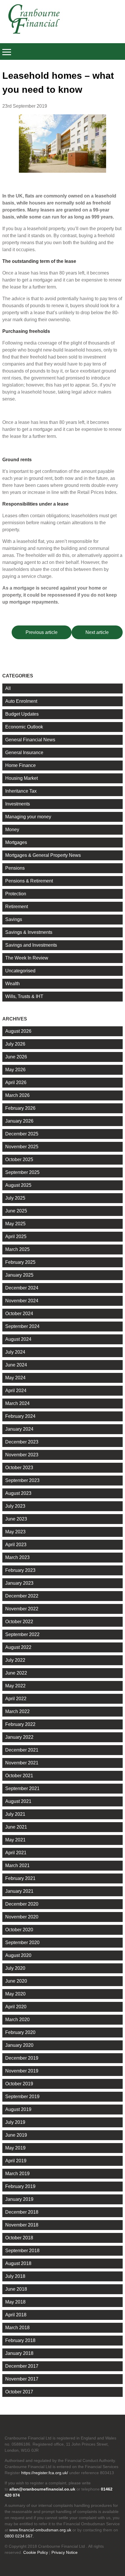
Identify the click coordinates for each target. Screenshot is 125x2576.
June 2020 (16, 1981)
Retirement (17, 907)
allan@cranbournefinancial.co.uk (42, 2489)
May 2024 (15, 1378)
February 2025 (20, 1262)
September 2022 (22, 1634)
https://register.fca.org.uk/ (45, 2473)
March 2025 (17, 1249)
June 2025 (16, 1211)
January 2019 (19, 2199)
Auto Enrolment (21, 701)
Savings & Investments (29, 932)
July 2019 (15, 2122)
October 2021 (19, 1776)
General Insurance (24, 753)
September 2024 (22, 1326)
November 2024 (22, 1301)
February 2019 (20, 2186)
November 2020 (22, 1917)
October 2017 (19, 2392)
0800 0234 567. (19, 2536)
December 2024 (22, 1288)
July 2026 (15, 1044)
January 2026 (19, 1121)
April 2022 (16, 1699)
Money (12, 830)
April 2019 (16, 2161)
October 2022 (19, 1622)
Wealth (12, 984)
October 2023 (19, 1468)
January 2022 (19, 1737)
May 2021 (15, 1840)
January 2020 (19, 2045)
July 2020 (15, 1968)
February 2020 (20, 2032)
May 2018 (15, 2302)
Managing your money (28, 817)
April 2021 (16, 1853)
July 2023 (15, 1506)
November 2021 (22, 1763)
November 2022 (22, 1609)
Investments (18, 804)
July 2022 (15, 1660)
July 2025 (15, 1198)
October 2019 (19, 2084)
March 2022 (17, 1711)
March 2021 (17, 1865)
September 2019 (22, 2097)
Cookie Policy (36, 2552)
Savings (14, 919)
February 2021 (20, 1878)
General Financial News (30, 740)
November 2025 (22, 1147)
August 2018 (18, 2263)
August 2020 (18, 1955)
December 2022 (22, 1596)
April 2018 (16, 2315)
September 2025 (22, 1172)
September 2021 (22, 1788)
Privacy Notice (65, 2552)
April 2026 (16, 1082)
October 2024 (19, 1314)
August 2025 (18, 1185)
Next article (97, 632)
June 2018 (16, 2289)
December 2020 (22, 1904)
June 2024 (16, 1365)
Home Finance (20, 765)
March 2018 (17, 2328)
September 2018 (22, 2251)
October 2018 (19, 2238)
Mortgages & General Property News (43, 855)
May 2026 (15, 1070)
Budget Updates (22, 714)
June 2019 (16, 2135)
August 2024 (18, 1339)
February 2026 (20, 1108)
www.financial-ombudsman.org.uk (40, 2530)
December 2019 (22, 2058)
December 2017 (22, 2366)
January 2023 (19, 1583)
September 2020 (22, 1943)
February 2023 (20, 1570)
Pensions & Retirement (29, 881)
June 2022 (16, 1673)
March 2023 (17, 1557)
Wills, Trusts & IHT (24, 996)
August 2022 (18, 1647)
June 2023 (16, 1519)
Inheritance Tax (21, 791)
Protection (16, 894)
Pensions (15, 868)
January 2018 (19, 2353)
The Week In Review (27, 958)
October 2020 (19, 1930)
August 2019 (18, 2109)
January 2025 (19, 1275)
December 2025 (22, 1134)
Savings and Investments (31, 945)
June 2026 (16, 1057)
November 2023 (22, 1455)
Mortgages (16, 842)
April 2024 (16, 1391)
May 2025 (15, 1224)
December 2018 (22, 2212)
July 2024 (15, 1352)
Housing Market (22, 778)
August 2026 (18, 1031)
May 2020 (15, 1994)
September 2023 (22, 1480)
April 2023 (16, 1545)
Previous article (42, 632)
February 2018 (20, 2340)
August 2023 (18, 1493)
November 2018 (22, 2225)
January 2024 (19, 1429)
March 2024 (17, 1403)
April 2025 (16, 1237)
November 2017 (22, 2379)
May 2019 (15, 2148)
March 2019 (17, 2174)
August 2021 (18, 1801)
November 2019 (22, 2071)
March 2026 (17, 1095)
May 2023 (15, 1532)
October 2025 (19, 1159)
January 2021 (19, 1891)
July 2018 (15, 2276)
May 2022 (15, 1686)
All (8, 688)
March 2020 (17, 2020)
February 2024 (20, 1416)
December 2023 (22, 1442)
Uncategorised (20, 971)
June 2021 (16, 1827)
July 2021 (15, 1814)
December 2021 (22, 1750)
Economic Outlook (24, 727)
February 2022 (20, 1724)
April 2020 (16, 2007)
